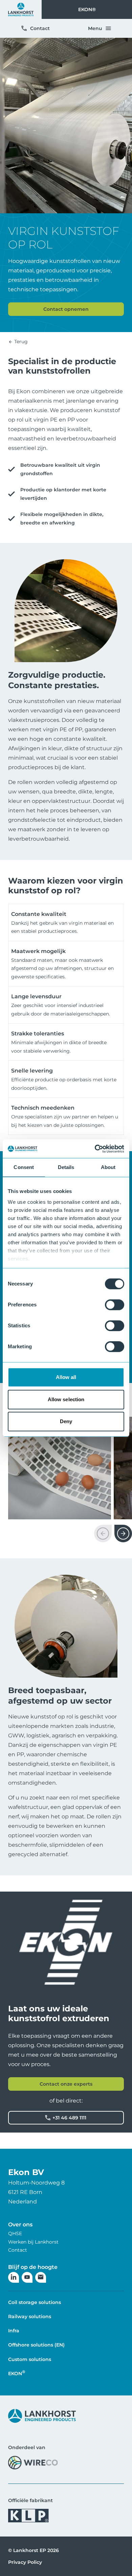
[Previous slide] (103, 1534)
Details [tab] (66, 1167)
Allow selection (66, 1399)
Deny (66, 1421)
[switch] (115, 1305)
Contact (40, 28)
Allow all (66, 1377)
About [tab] (108, 1167)
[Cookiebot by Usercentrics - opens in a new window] (95, 1149)
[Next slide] (123, 1534)
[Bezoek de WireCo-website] (33, 2462)
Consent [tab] (24, 1167)
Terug (20, 342)
